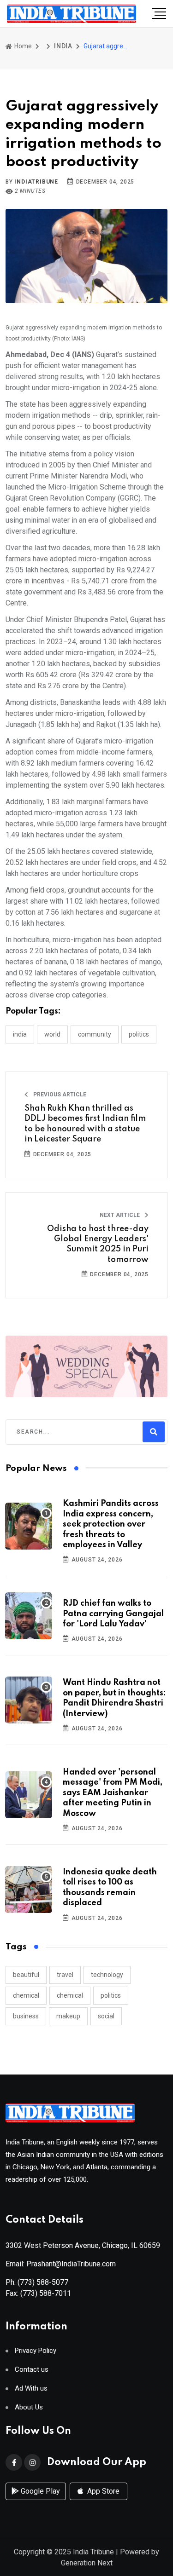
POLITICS (139, 1034)
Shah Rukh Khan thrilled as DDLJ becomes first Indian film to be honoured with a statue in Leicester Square (85, 1124)
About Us (29, 2407)
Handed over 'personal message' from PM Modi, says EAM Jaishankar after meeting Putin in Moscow (113, 1793)
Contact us (32, 2370)
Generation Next (87, 2563)
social (106, 2016)
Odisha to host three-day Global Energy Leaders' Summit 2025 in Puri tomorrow (98, 1244)
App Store (102, 2491)
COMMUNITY (95, 1034)
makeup (68, 2016)
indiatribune (36, 182)
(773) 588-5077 (43, 2282)
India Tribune (93, 2552)
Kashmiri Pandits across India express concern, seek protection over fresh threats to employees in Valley (111, 1524)
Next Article (120, 1215)
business (26, 2016)
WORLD (52, 1034)
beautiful (26, 1975)
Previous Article (59, 1095)
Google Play (39, 2491)
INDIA (63, 46)
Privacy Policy (36, 2351)
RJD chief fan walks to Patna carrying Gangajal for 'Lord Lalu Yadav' (113, 1614)
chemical (26, 1995)
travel (65, 1975)
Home (22, 46)
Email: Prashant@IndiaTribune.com (61, 2264)
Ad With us (31, 2389)
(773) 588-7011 (46, 2293)
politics (111, 1995)
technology (107, 1975)
